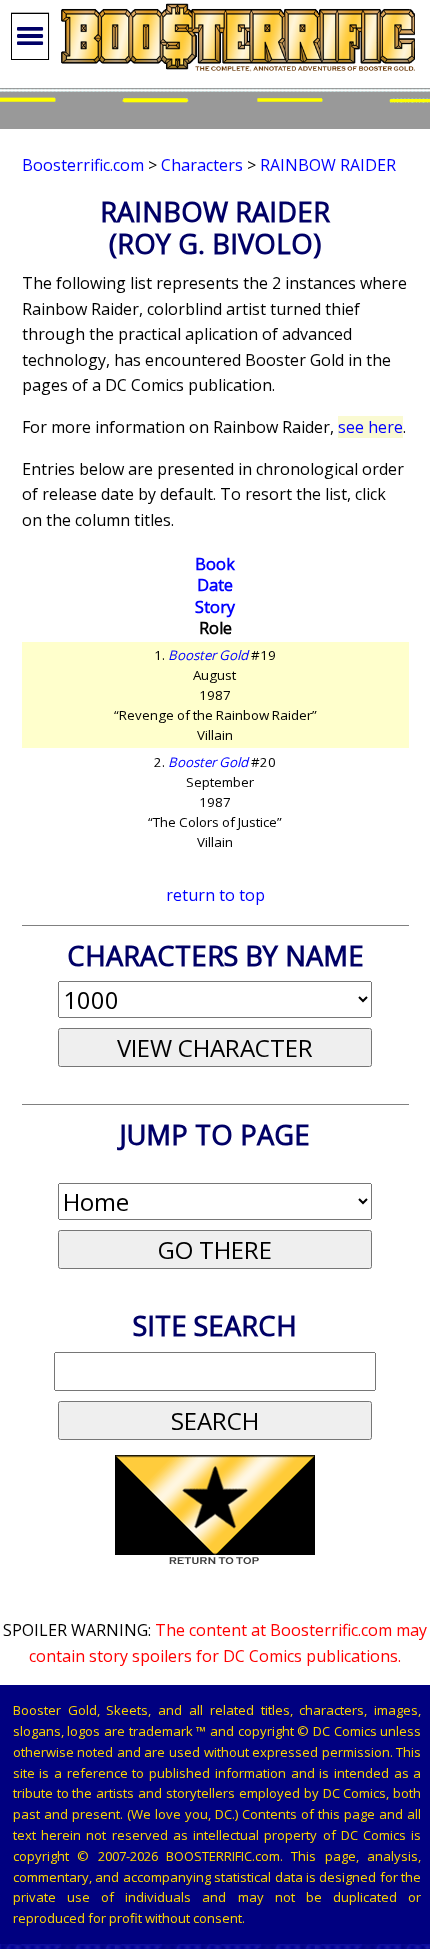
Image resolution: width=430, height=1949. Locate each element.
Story (215, 607)
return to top (215, 895)
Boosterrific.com (83, 165)
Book (215, 564)
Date (215, 585)
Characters (202, 165)
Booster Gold (208, 655)
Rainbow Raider (328, 165)
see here (370, 427)
